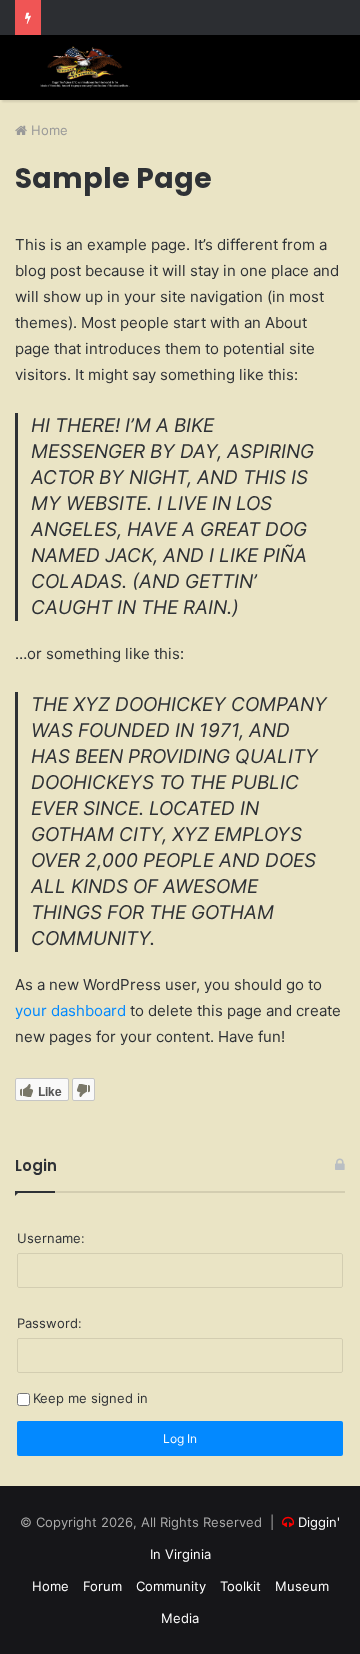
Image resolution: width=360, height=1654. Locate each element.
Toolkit (240, 1586)
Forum (102, 1586)
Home (47, 130)
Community (171, 1586)
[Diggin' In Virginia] (85, 67)
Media (180, 1618)
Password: (49, 1323)
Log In (180, 1438)
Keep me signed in (90, 1398)
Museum (302, 1586)
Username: (51, 1238)
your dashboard (70, 1010)
